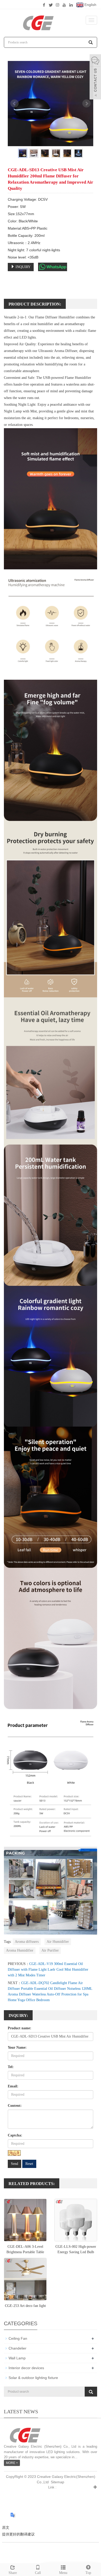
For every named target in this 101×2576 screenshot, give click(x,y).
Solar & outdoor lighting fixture (33, 2378)
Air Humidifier (58, 1942)
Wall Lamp (17, 2358)
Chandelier (17, 2348)
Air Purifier (50, 1950)
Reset (29, 2164)
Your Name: (17, 2048)
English (90, 5)
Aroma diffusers (27, 1942)
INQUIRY (23, 267)
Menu (63, 2573)
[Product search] (91, 2392)
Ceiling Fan (18, 2338)
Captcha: (15, 2135)
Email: (13, 2086)
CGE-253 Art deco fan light (25, 2306)
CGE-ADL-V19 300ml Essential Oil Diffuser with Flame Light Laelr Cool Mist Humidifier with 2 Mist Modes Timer (48, 1970)
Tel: (11, 2067)
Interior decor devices (26, 2368)
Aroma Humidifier (20, 1950)
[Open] (95, 77)
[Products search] (91, 42)
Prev (15, 104)
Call (38, 2573)
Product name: (20, 2028)
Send (15, 2164)
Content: (15, 2106)
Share (13, 2573)
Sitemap (57, 2482)
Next (86, 104)
